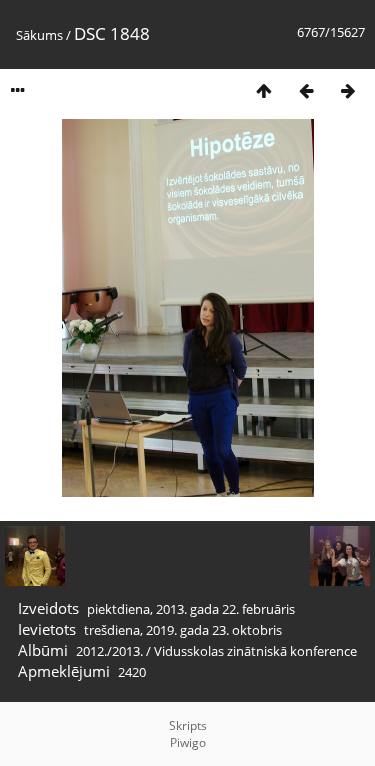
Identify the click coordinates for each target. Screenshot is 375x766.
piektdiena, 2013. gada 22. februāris (191, 609)
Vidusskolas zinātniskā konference (255, 651)
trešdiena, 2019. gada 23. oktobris (183, 630)
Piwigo (188, 742)
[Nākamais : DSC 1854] (348, 90)
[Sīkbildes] (264, 90)
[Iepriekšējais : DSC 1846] (306, 90)
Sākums (39, 35)
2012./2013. (109, 651)
